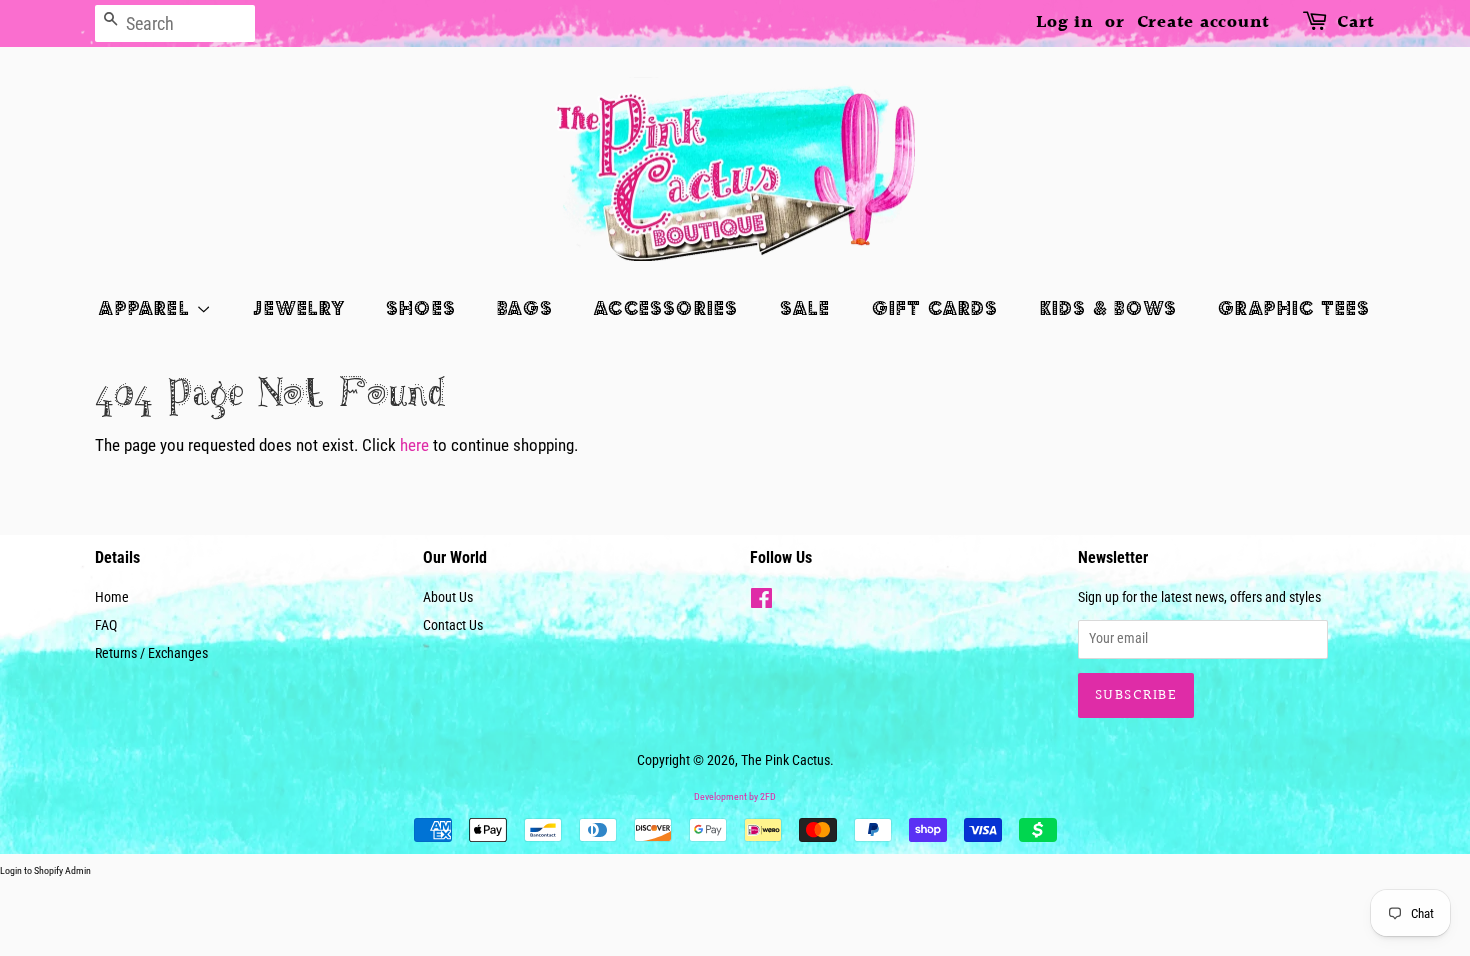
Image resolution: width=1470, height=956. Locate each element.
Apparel (147, 307)
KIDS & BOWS (1108, 307)
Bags (525, 307)
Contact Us (453, 625)
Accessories (666, 307)
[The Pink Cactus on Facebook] (761, 602)
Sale (805, 307)
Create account (1204, 22)
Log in (1065, 22)
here (414, 445)
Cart (1356, 22)
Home (112, 597)
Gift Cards (935, 307)
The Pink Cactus (785, 760)
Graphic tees (1294, 307)
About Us (448, 597)
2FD (768, 796)
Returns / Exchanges (151, 653)
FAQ (106, 625)
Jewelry (298, 307)
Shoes (421, 307)
